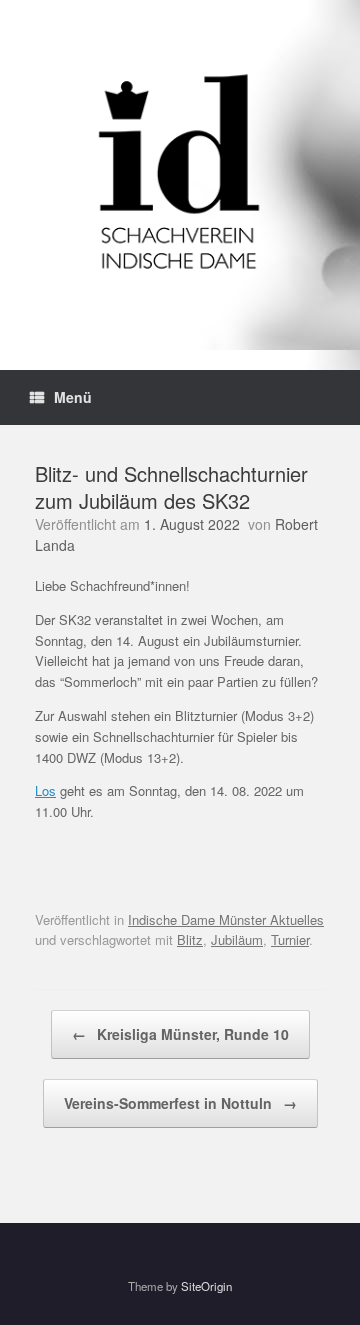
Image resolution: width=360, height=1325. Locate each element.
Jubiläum (237, 939)
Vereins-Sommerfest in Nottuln (180, 1103)
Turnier (290, 939)
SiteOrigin (206, 1286)
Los (45, 790)
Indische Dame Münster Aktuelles (226, 919)
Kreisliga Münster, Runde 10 (180, 1034)
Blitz (190, 939)
